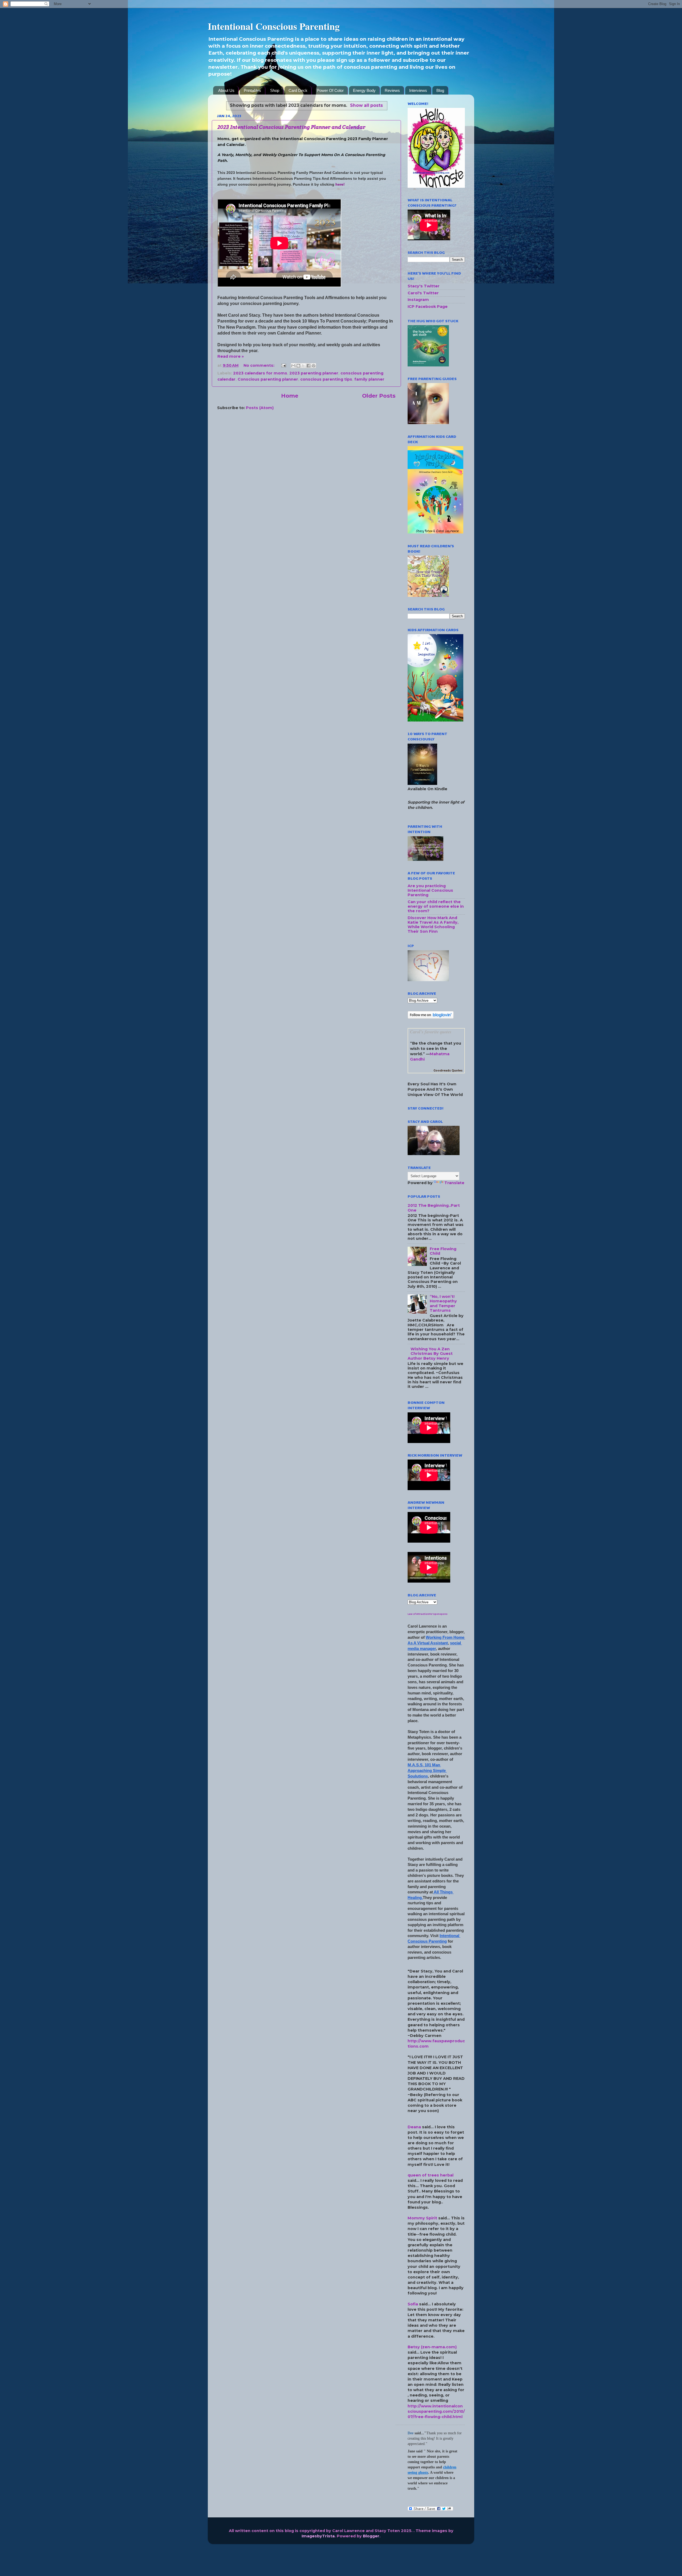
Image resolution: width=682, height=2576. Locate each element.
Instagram (418, 300)
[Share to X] (303, 366)
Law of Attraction (418, 1614)
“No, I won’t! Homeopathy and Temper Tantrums (443, 1303)
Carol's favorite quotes (431, 1032)
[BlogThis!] (298, 366)
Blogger (371, 2536)
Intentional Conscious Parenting (274, 26)
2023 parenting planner (314, 373)
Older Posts (379, 396)
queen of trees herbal (431, 2175)
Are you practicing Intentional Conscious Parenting (430, 890)
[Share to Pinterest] (314, 366)
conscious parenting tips (326, 379)
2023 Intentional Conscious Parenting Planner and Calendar (291, 127)
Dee (411, 2433)
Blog (440, 90)
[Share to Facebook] (308, 366)
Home (290, 396)
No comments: (259, 365)
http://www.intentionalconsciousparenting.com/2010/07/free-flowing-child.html (436, 2411)
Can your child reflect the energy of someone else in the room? (436, 906)
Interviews (418, 90)
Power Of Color (330, 90)
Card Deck (298, 90)
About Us (226, 90)
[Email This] (293, 366)
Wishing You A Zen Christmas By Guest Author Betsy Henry (430, 1354)
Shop (275, 90)
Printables (252, 90)
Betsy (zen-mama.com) (432, 2347)
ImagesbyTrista (318, 2536)
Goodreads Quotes (448, 1071)
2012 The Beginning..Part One (434, 1208)
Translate (454, 1183)
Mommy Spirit (422, 2218)
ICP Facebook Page (428, 307)
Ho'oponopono (438, 1614)
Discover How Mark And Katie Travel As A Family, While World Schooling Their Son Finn (433, 925)
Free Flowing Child (443, 1251)
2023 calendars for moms (260, 373)
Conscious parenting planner (268, 379)
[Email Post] (283, 365)
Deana (414, 2127)
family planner (369, 379)
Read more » (231, 356)
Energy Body (364, 90)
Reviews (392, 90)
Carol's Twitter (423, 293)
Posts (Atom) (260, 408)
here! (340, 184)
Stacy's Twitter (424, 286)
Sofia (413, 2304)
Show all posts (366, 105)
